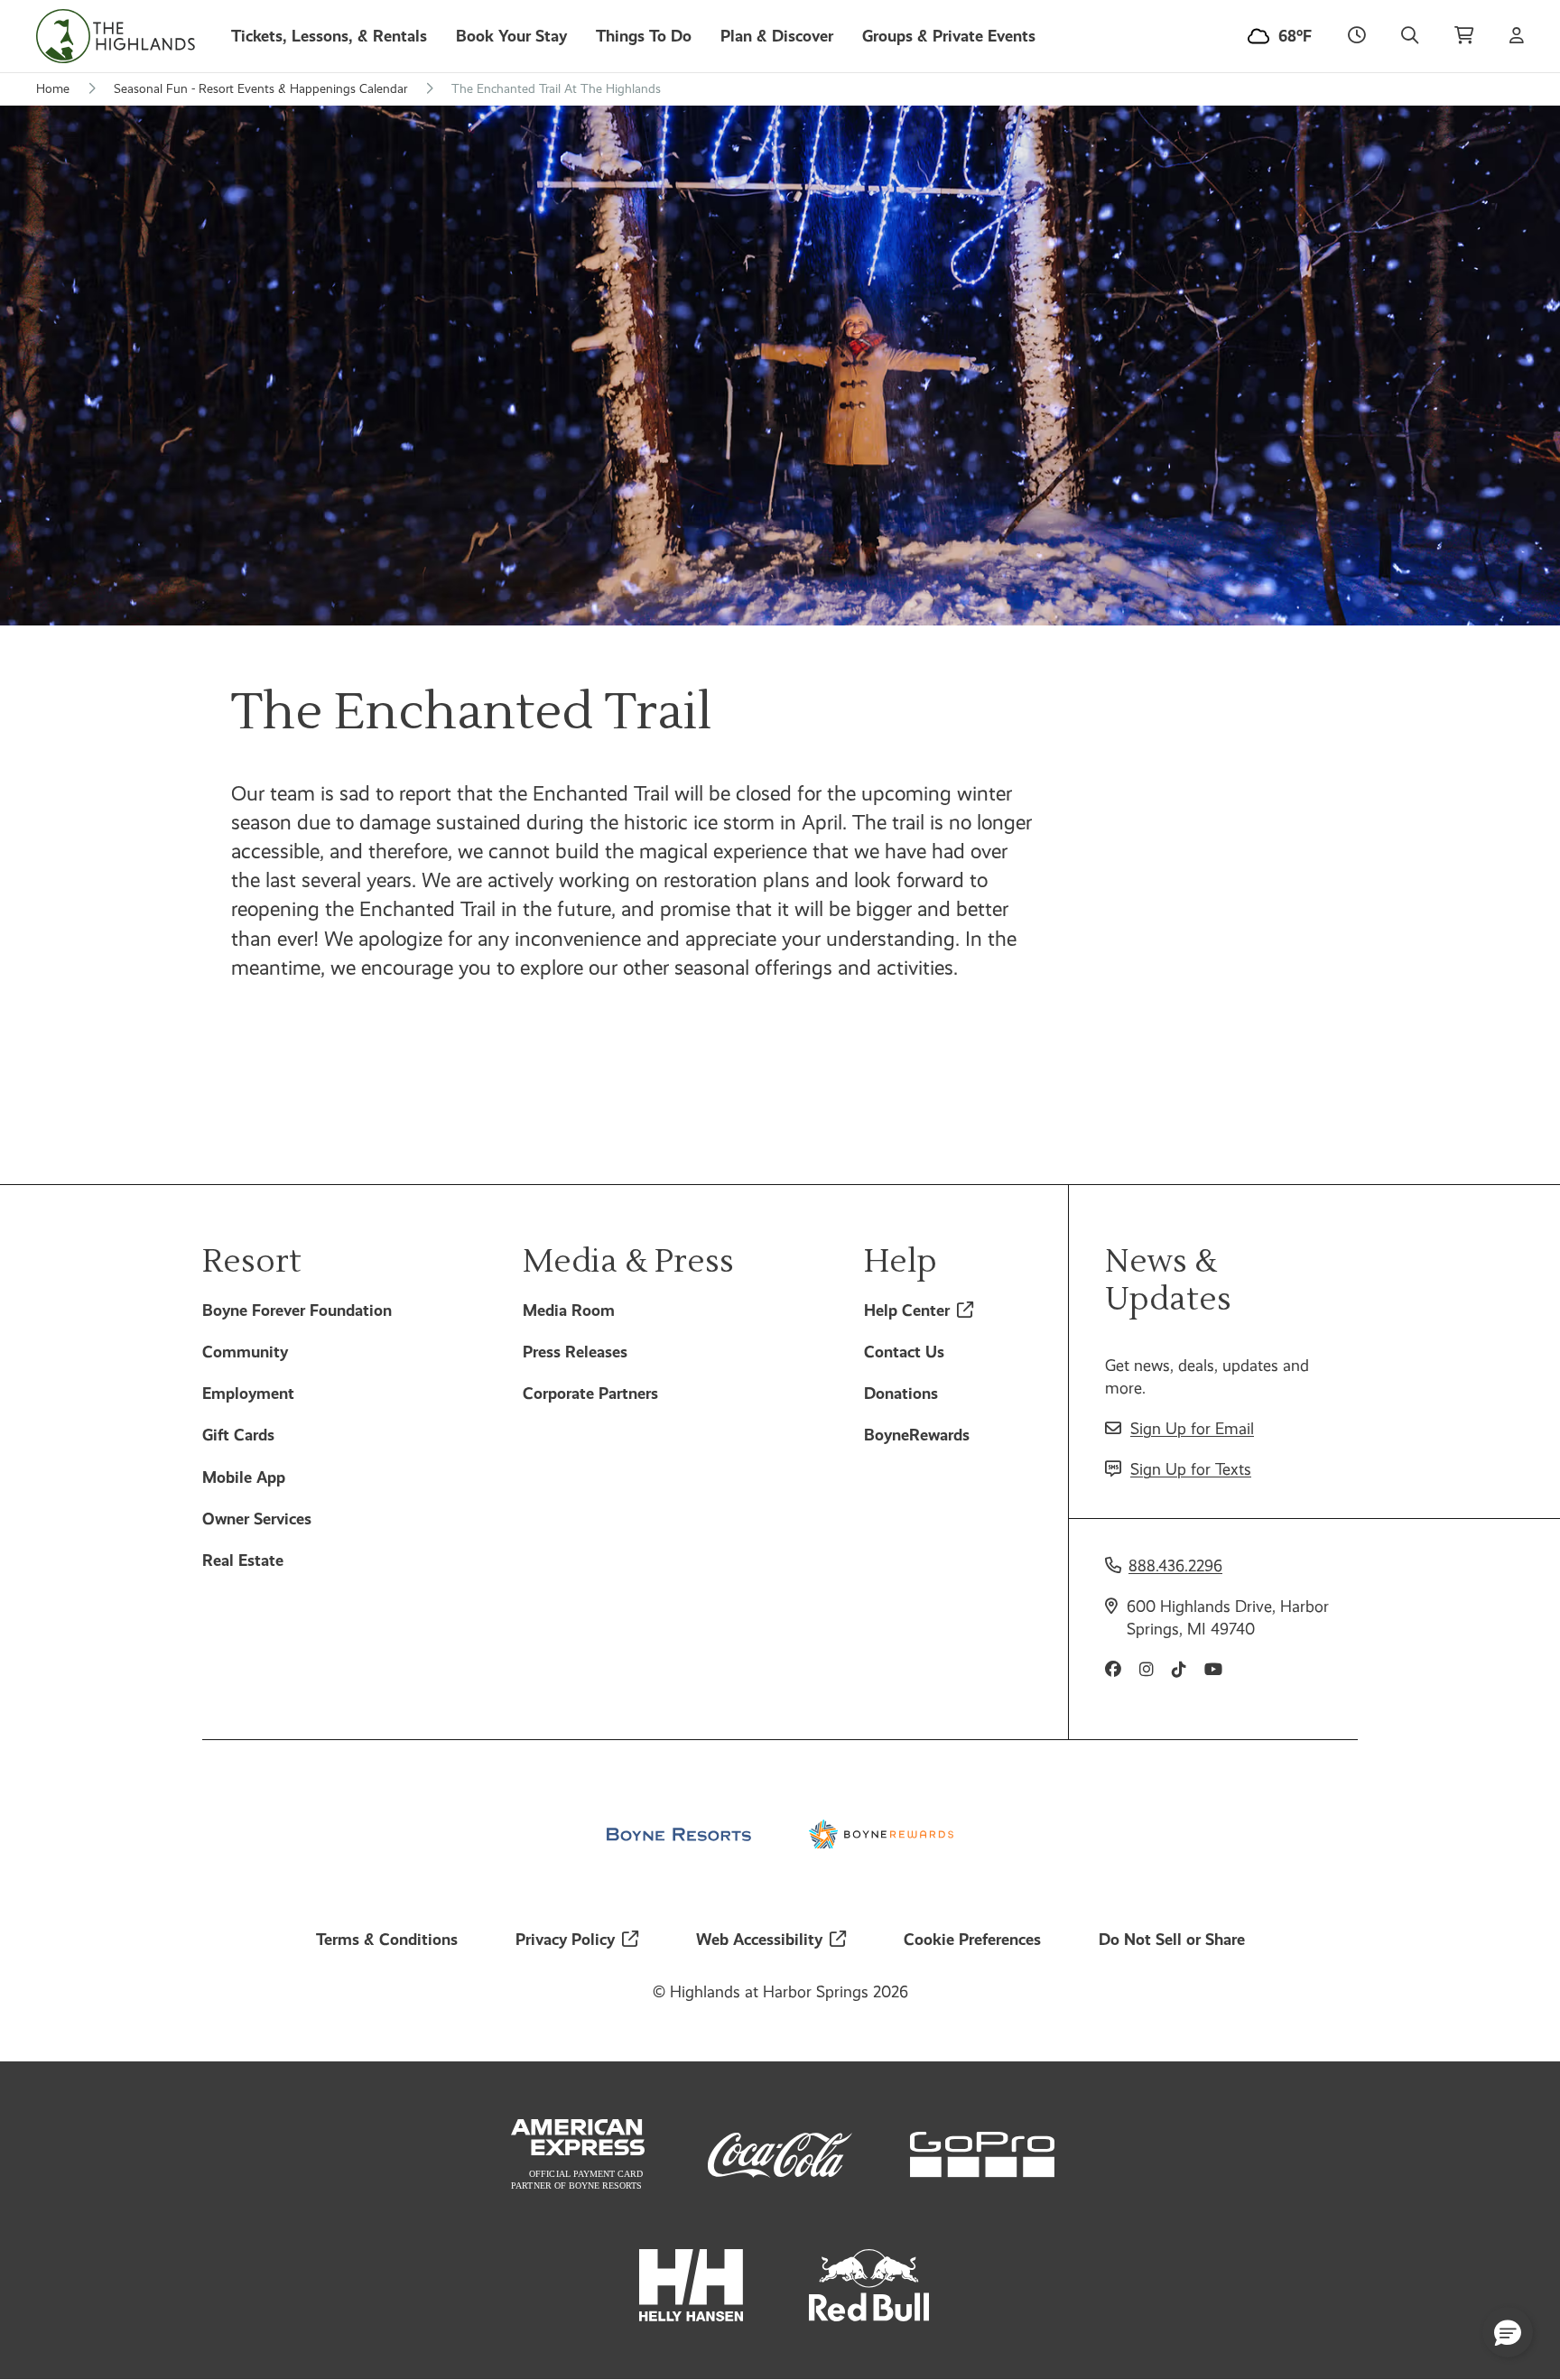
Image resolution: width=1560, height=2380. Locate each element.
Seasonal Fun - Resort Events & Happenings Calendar (260, 88)
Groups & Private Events (949, 36)
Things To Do (644, 36)
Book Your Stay (511, 36)
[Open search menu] (1410, 36)
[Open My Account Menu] (1517, 36)
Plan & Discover (777, 36)
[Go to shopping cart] (1464, 36)
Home (53, 88)
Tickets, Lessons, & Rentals (329, 36)
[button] (1508, 2332)
